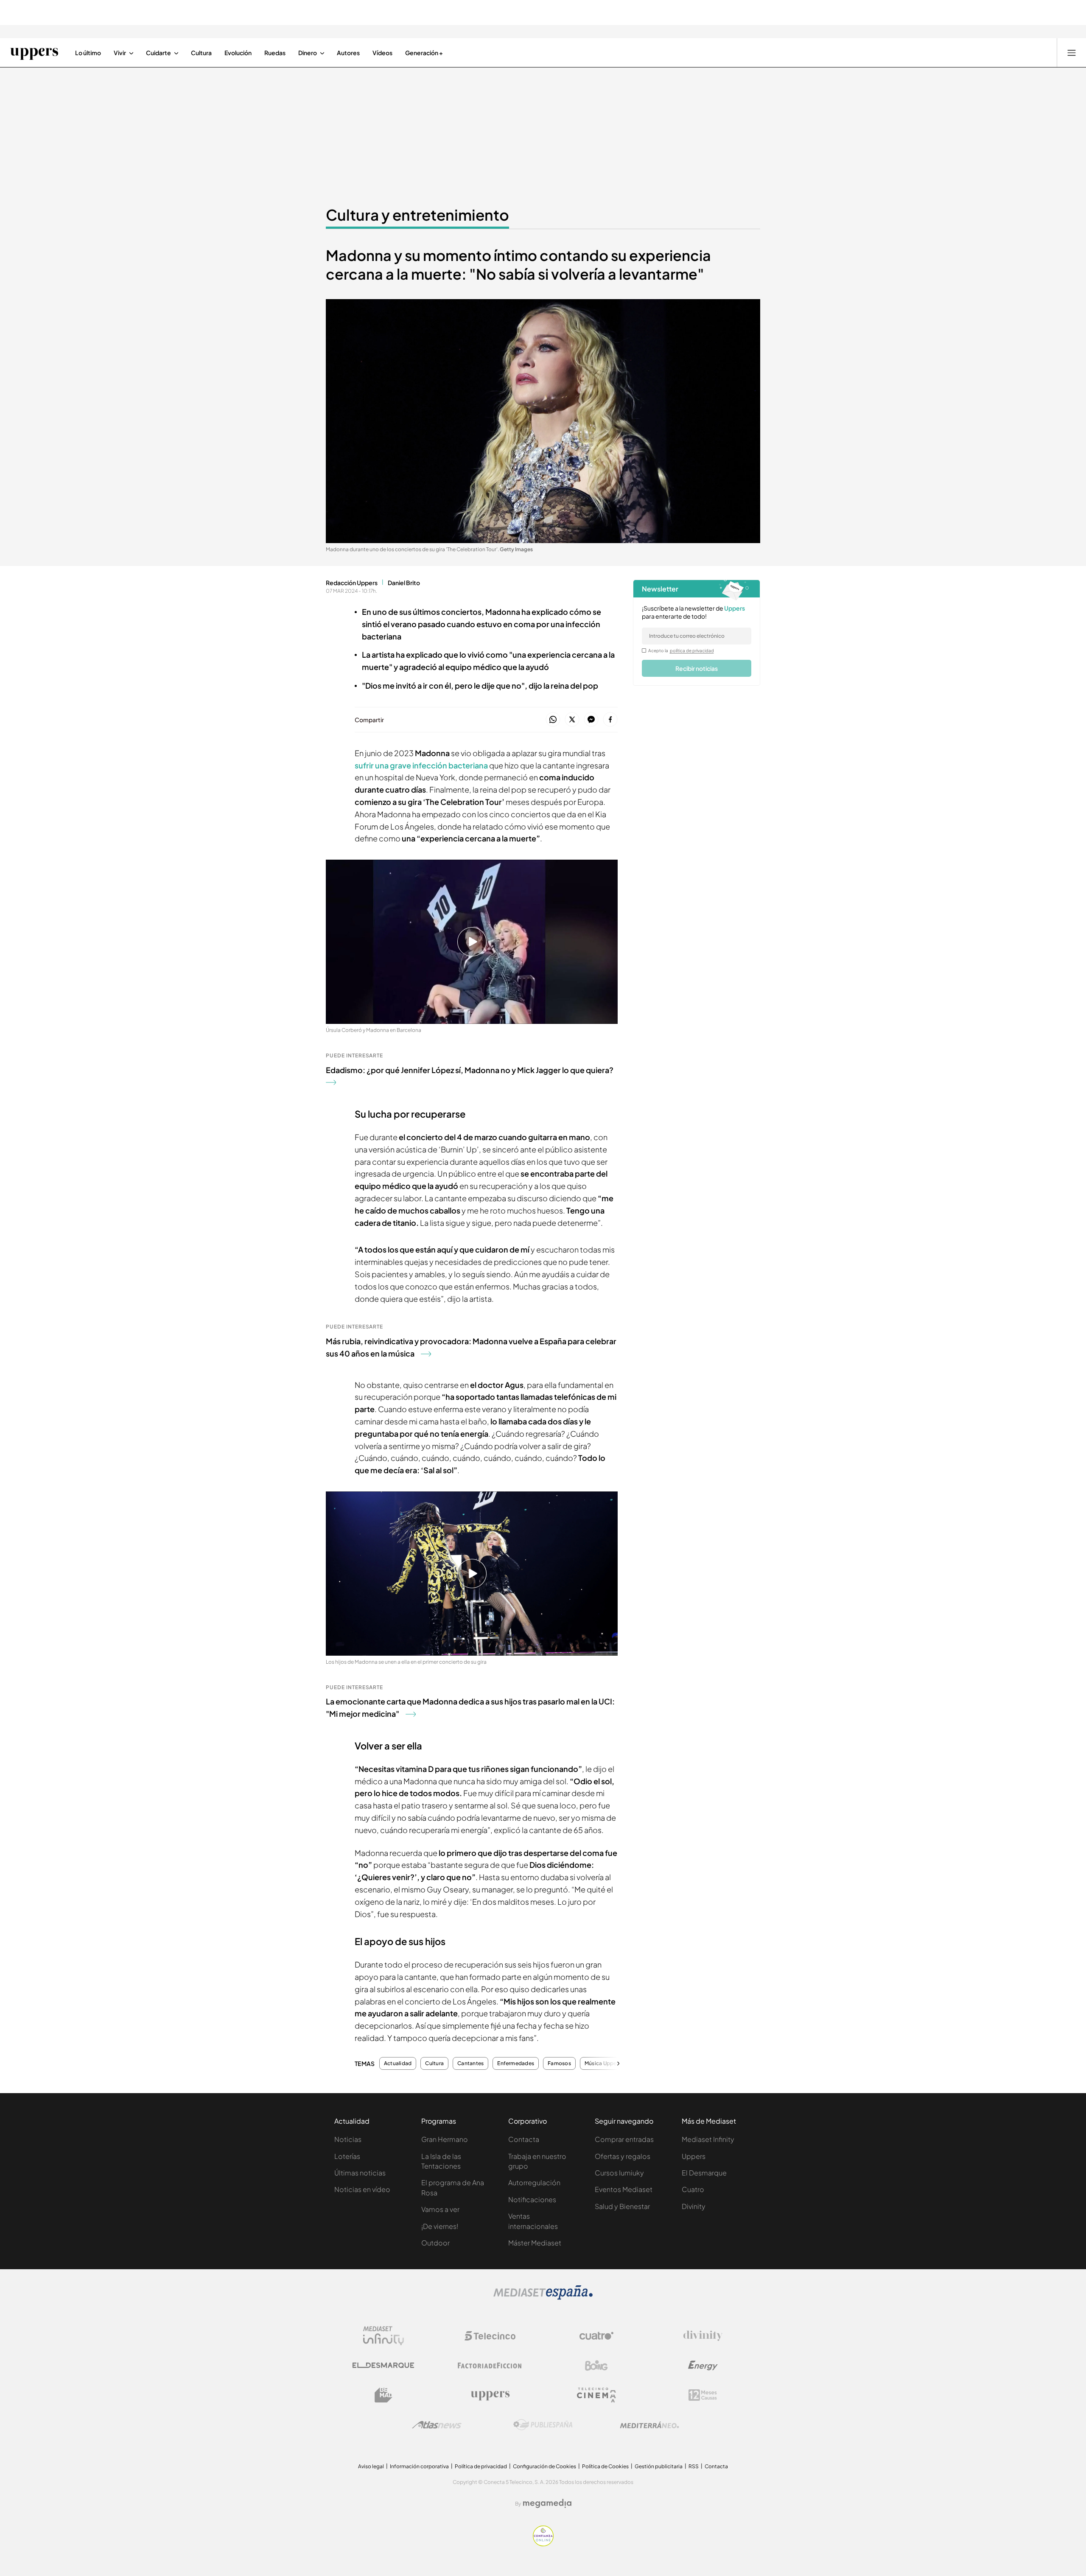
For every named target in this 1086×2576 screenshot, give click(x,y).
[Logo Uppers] (490, 2395)
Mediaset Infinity (708, 2139)
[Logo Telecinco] (490, 2336)
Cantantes (470, 2063)
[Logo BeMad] (383, 2395)
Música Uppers (603, 2063)
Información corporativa (419, 2466)
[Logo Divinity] (703, 2336)
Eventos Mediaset (624, 2189)
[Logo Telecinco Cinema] (596, 2395)
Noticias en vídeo (362, 2189)
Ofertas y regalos (623, 2156)
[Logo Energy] (703, 2366)
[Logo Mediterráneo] (649, 2425)
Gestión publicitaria (659, 2466)
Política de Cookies (605, 2466)
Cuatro (693, 2189)
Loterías (347, 2156)
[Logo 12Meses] (703, 2395)
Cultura (434, 2063)
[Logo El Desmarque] (383, 2365)
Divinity (694, 2206)
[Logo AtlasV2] (437, 2425)
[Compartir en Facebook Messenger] (591, 720)
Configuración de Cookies (544, 2466)
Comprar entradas (624, 2139)
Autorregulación (534, 2182)
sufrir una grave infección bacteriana (421, 765)
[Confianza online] (543, 2544)
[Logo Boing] (596, 2366)
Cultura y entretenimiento (417, 215)
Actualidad (398, 2063)
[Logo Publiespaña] (543, 2425)
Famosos (559, 2063)
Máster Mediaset (535, 2243)
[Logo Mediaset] (543, 2297)
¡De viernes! (440, 2226)
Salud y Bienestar (622, 2206)
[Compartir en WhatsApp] (553, 720)
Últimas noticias (360, 2173)
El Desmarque (704, 2173)
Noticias (348, 2139)
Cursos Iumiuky (619, 2173)
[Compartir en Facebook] (610, 720)
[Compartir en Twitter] (572, 720)
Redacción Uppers (352, 583)
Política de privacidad (481, 2466)
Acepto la (681, 650)
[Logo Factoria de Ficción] (490, 2366)
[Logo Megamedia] (547, 2503)
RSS (694, 2466)
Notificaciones (532, 2199)
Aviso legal (371, 2466)
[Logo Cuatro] (596, 2336)
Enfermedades (516, 2063)
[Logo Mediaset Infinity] (383, 2336)
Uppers (694, 2156)
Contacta (524, 2139)
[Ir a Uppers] (34, 53)
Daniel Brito (404, 583)
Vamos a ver (440, 2209)
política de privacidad (692, 650)
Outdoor (435, 2243)
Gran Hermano (445, 2139)
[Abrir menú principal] (1072, 53)
